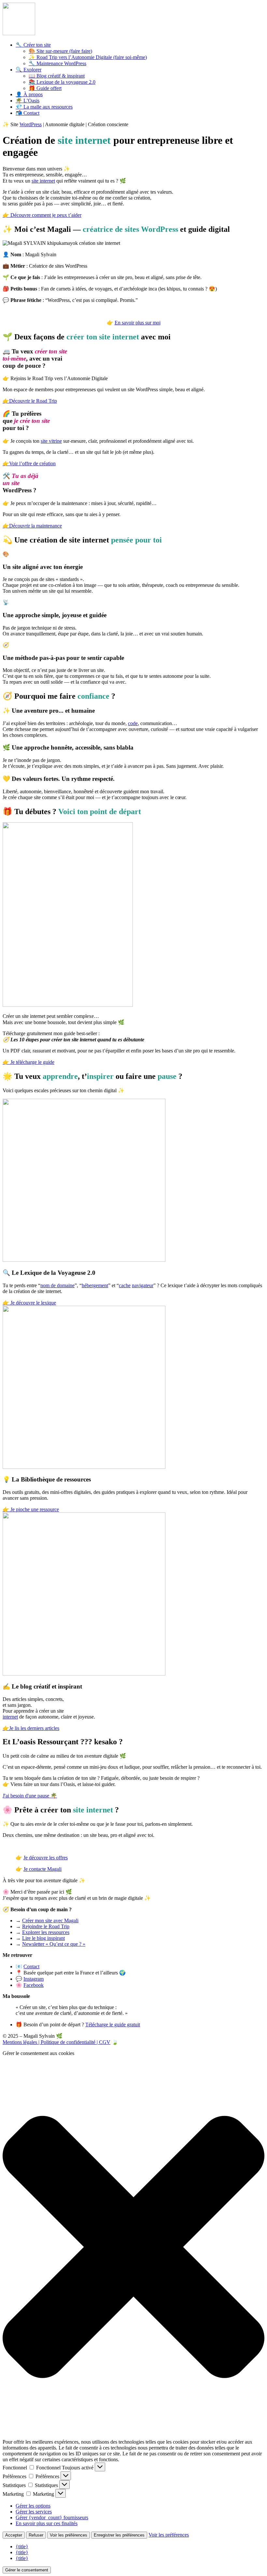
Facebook (34, 1985)
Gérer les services (34, 2512)
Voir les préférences (69, 2535)
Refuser (36, 2535)
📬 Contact (28, 113)
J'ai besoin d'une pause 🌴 (30, 1796)
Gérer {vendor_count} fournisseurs (52, 2517)
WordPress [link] (31, 124)
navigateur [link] (143, 1285)
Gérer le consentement (27, 2570)
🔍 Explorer (28, 70)
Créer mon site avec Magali (50, 1921)
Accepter (14, 2535)
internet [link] (10, 1717)
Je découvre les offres (46, 1858)
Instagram (34, 1979)
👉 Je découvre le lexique (29, 1303)
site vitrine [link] (51, 441)
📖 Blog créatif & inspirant (57, 76)
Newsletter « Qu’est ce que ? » (54, 1944)
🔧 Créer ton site (33, 45)
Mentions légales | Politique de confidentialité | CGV (56, 2042)
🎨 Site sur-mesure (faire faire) (60, 51)
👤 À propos (29, 94)
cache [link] (125, 1285)
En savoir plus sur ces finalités (47, 2523)
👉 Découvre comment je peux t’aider (42, 215)
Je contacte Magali (42, 1869)
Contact (31, 1966)
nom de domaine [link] (57, 1285)
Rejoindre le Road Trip (46, 1926)
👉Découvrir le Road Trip (30, 401)
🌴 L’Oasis (28, 101)
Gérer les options (33, 2506)
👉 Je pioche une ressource (31, 1509)
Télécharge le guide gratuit (113, 2025)
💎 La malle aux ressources (44, 107)
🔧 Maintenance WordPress (57, 63)
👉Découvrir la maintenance (32, 526)
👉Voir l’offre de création (29, 463)
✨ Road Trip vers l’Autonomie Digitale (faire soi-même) (88, 57)
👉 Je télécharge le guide (28, 1062)
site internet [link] (43, 181)
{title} (22, 2546)
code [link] (133, 723)
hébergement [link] (95, 1285)
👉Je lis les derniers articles (31, 1728)
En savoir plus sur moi (138, 323)
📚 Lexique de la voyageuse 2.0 (62, 82)
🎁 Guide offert (45, 88)
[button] (133, 2248)
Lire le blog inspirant (43, 1938)
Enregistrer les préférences (119, 2535)
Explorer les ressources (46, 1932)
